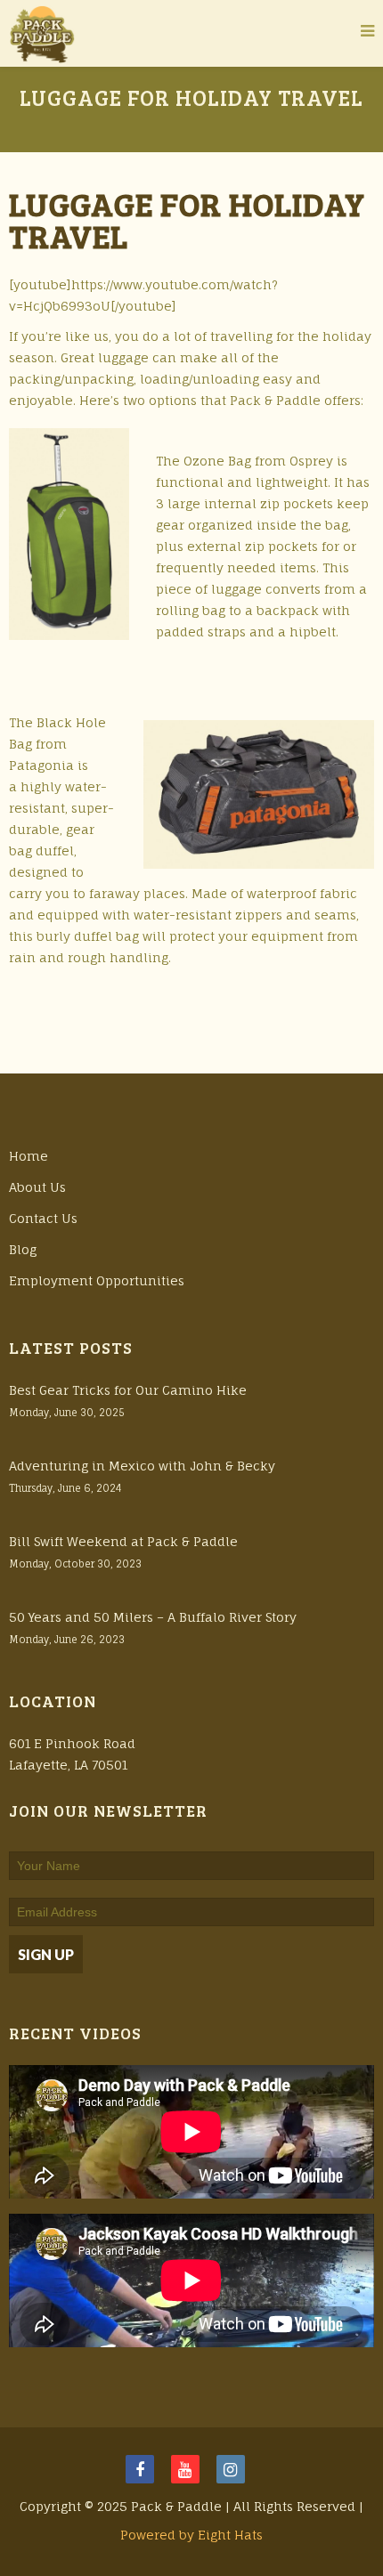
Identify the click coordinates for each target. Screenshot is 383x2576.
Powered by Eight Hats (191, 2535)
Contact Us (43, 1218)
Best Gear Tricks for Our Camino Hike (128, 1390)
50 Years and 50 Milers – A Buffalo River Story (153, 1617)
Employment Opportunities (97, 1280)
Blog (23, 1249)
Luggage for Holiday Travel (187, 219)
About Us (37, 1187)
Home (29, 1156)
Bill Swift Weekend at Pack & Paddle (123, 1541)
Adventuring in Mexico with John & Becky (142, 1466)
